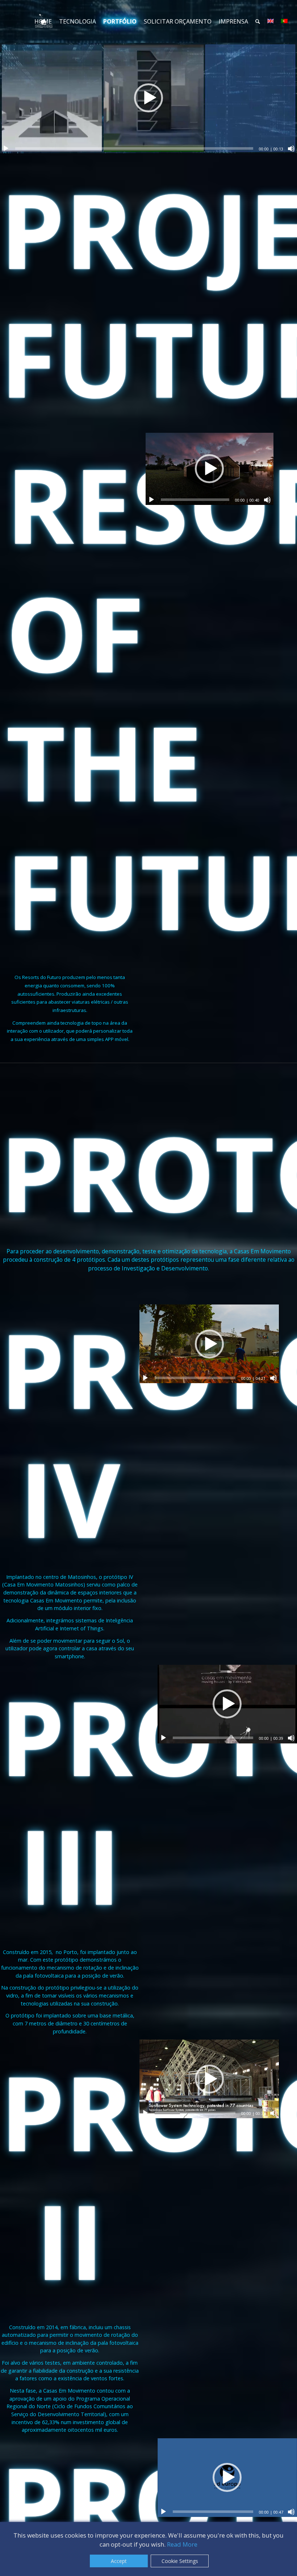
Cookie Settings (180, 2561)
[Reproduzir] (6, 149)
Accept (119, 2561)
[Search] (258, 21)
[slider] (134, 148)
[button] (148, 98)
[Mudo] (291, 149)
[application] (148, 98)
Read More (182, 2544)
